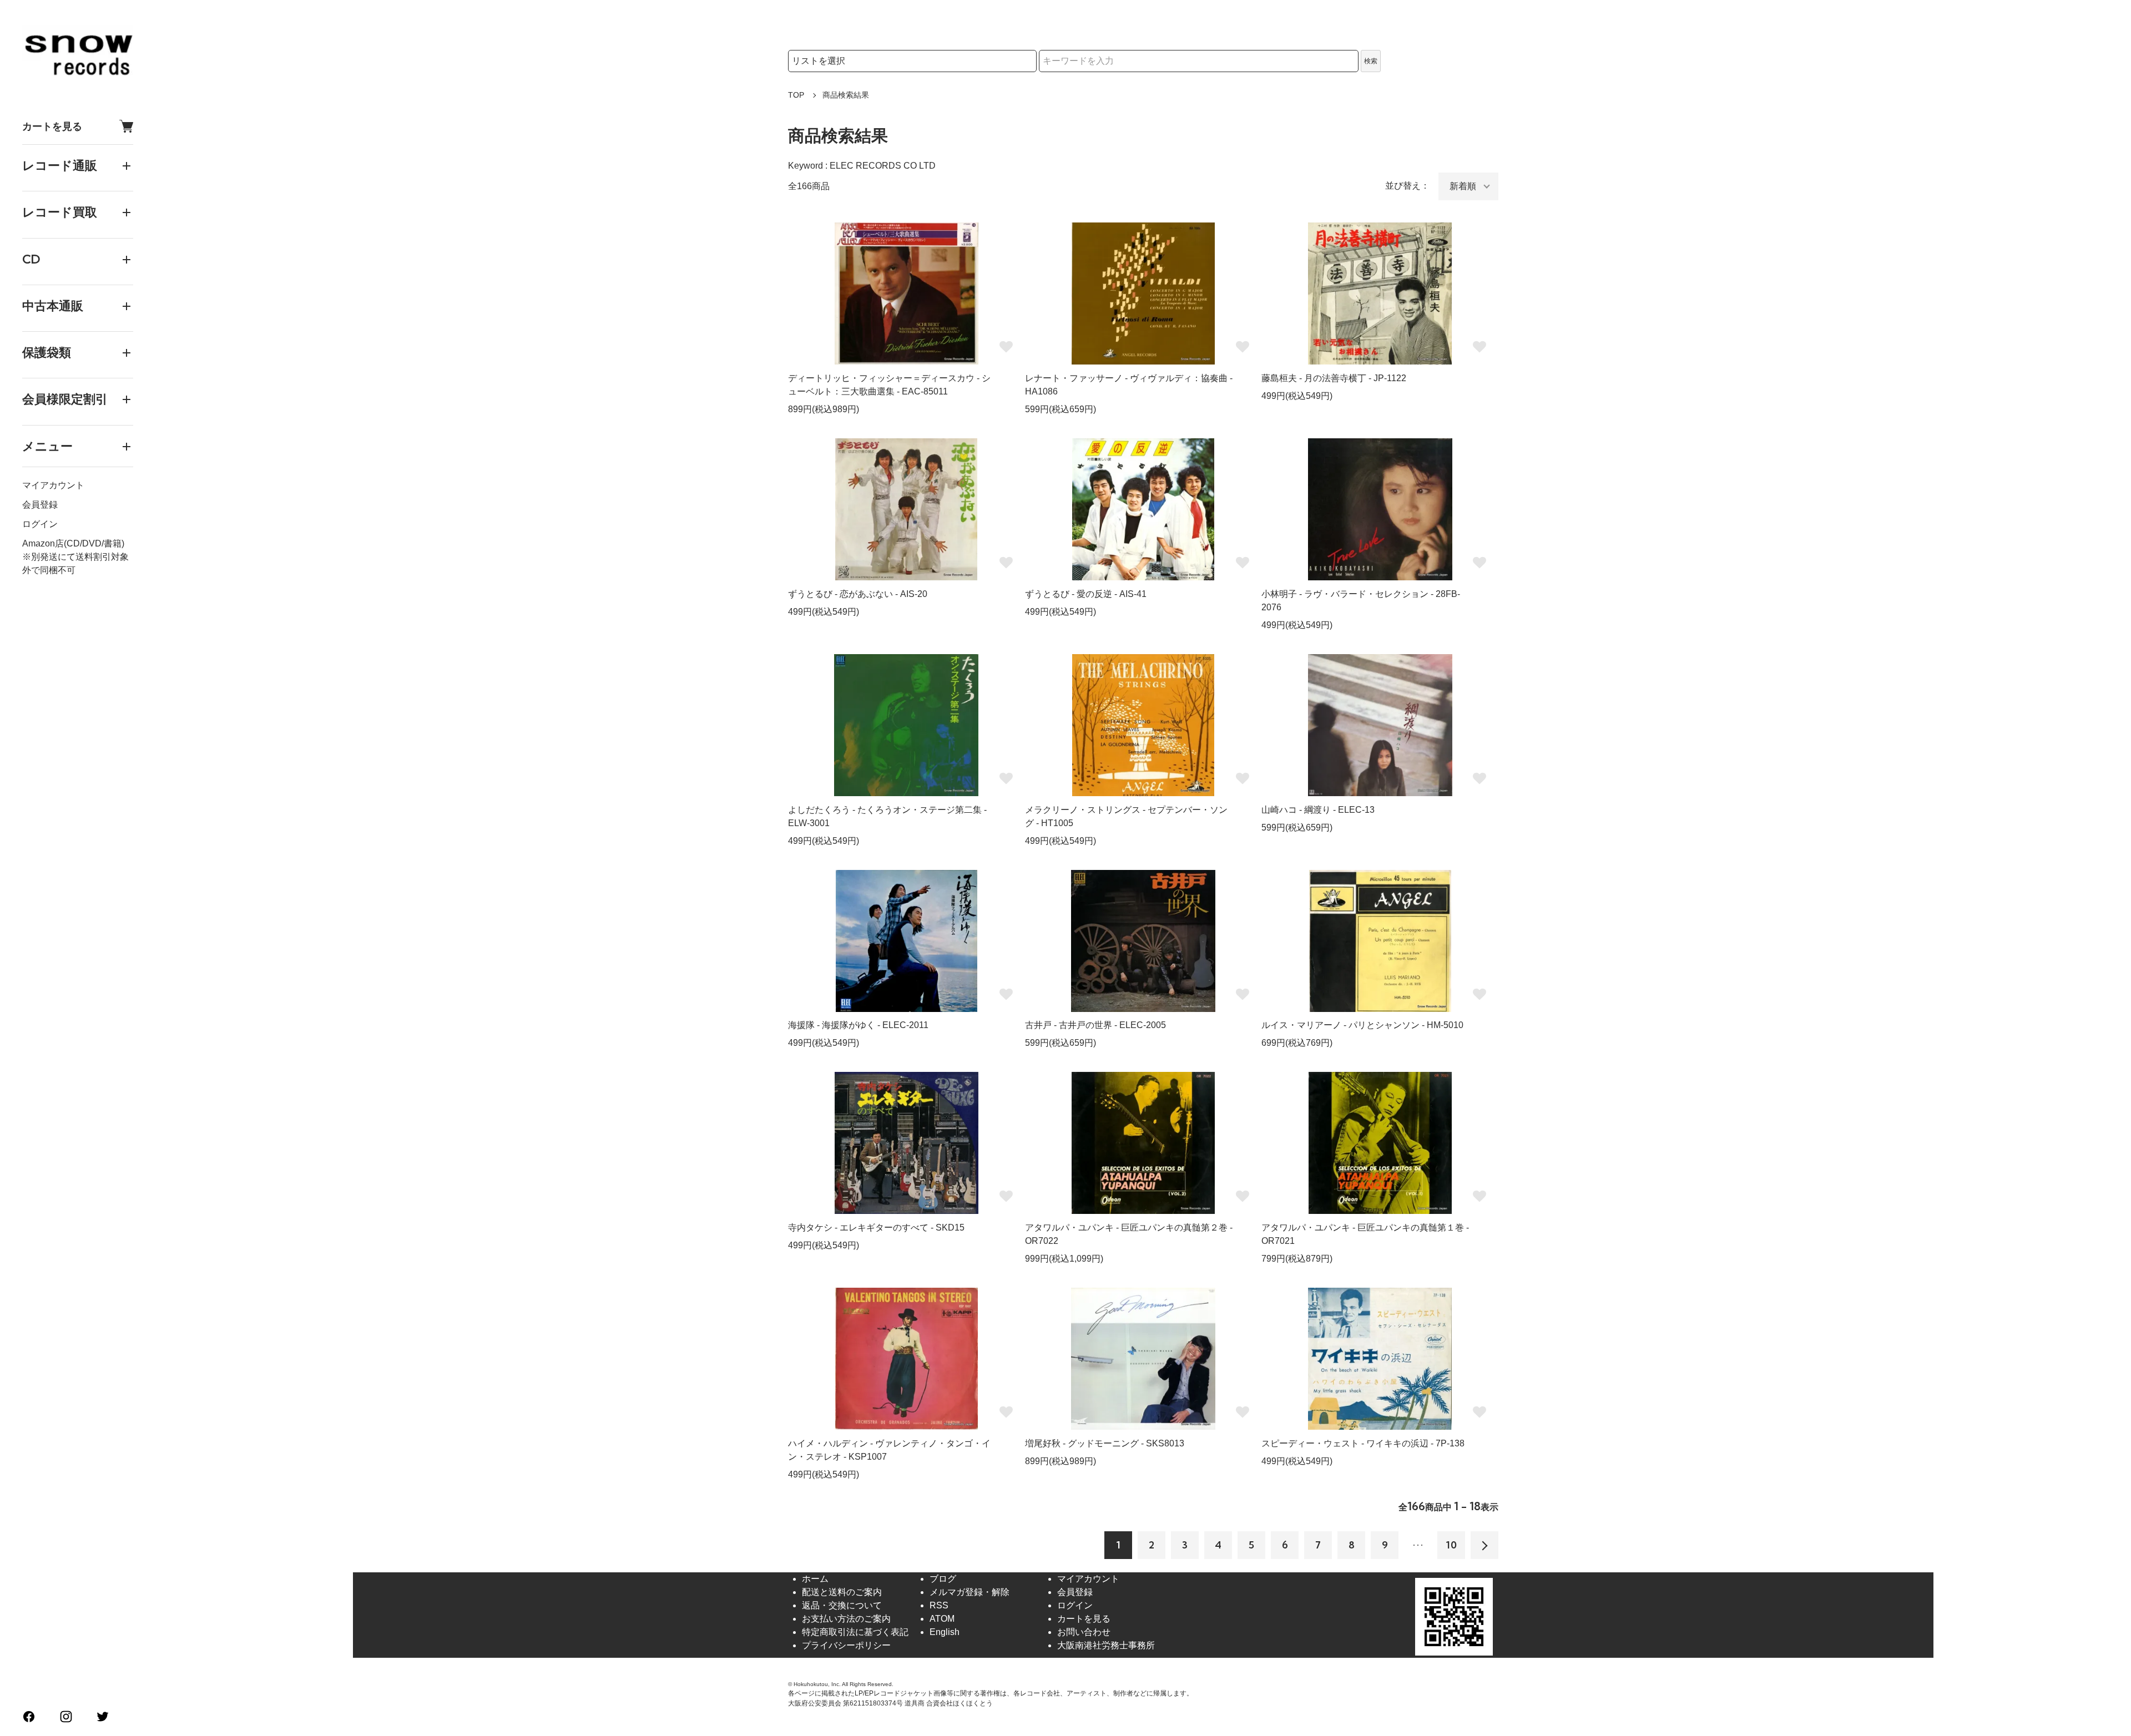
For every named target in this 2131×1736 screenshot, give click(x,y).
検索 (1371, 61)
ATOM (942, 1619)
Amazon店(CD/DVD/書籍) (73, 543)
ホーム (815, 1579)
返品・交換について (842, 1605)
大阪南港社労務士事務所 (1106, 1645)
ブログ (943, 1579)
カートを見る (52, 126)
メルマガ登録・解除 (969, 1592)
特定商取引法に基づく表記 (855, 1632)
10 (1451, 1545)
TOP (796, 95)
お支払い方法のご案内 (846, 1619)
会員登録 (40, 505)
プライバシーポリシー (846, 1645)
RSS (939, 1605)
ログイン (40, 524)
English (945, 1632)
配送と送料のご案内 (842, 1592)
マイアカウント (53, 485)
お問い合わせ (1084, 1632)
